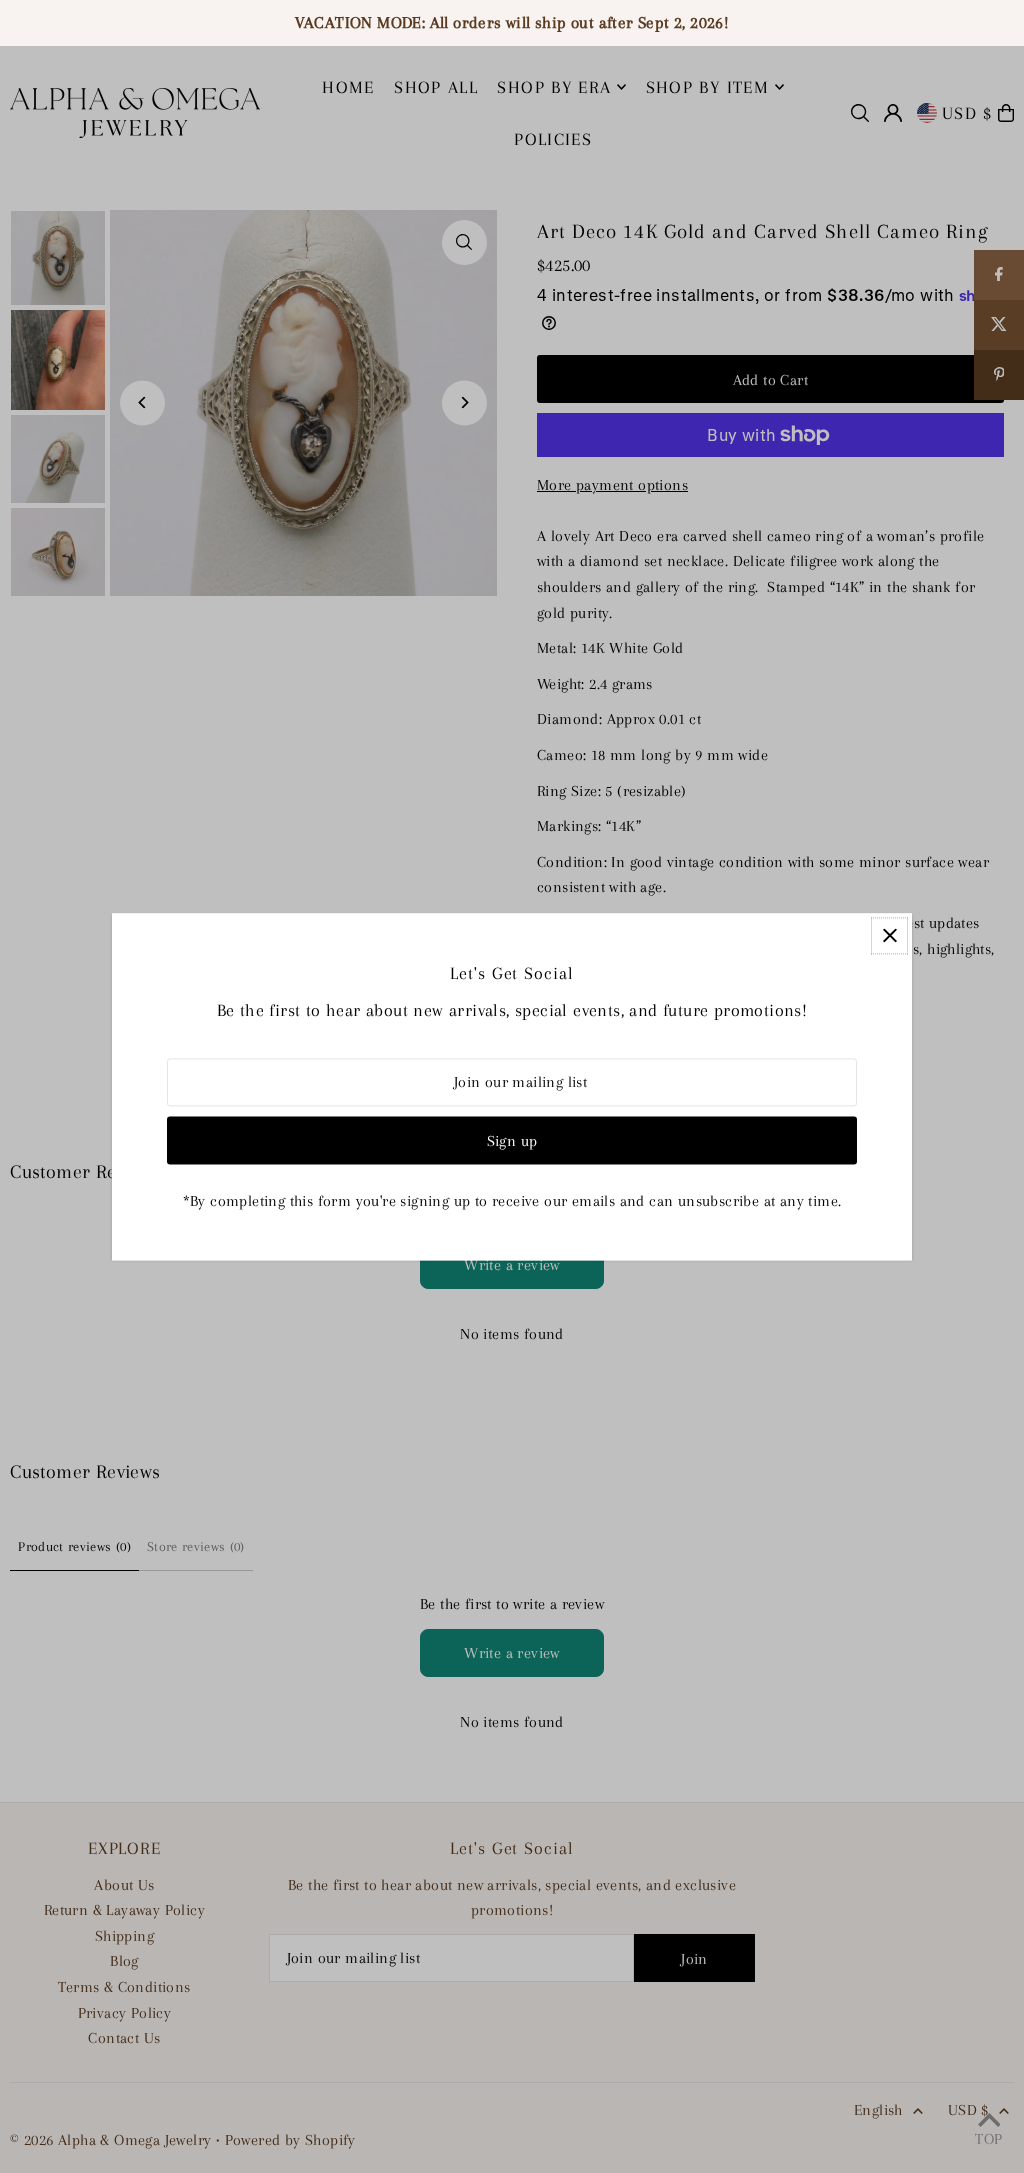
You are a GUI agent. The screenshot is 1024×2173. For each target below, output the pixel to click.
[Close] (889, 935)
